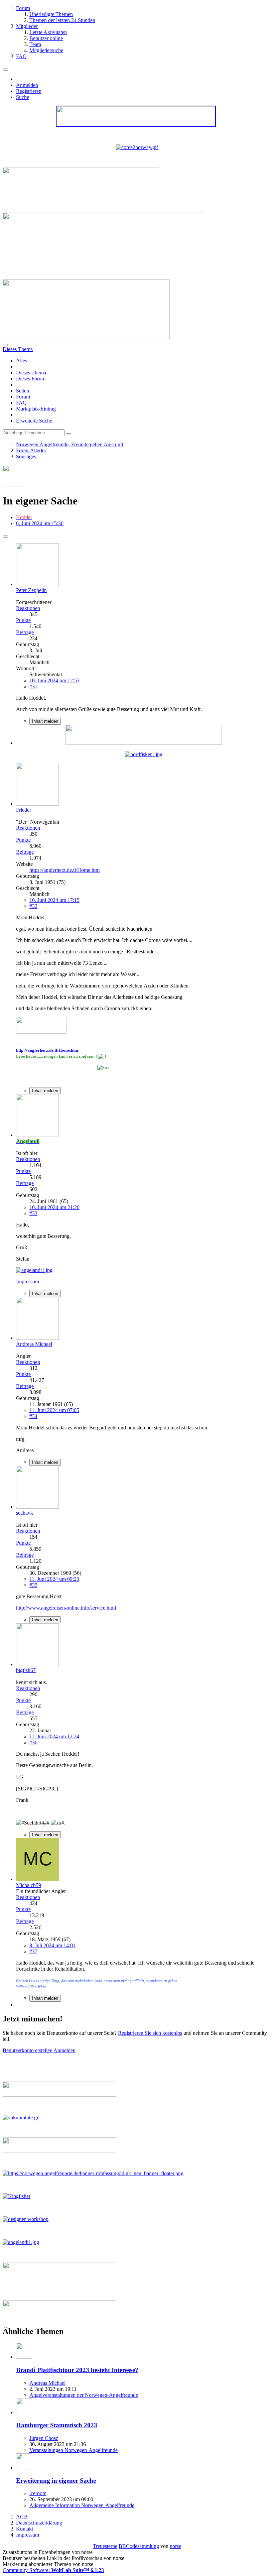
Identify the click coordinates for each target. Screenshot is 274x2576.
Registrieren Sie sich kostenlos (150, 2033)
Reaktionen (28, 608)
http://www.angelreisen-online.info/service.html (66, 1608)
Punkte (23, 620)
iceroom (38, 2493)
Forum (23, 397)
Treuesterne (105, 2546)
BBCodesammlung (139, 2546)
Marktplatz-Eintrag (36, 409)
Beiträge (25, 632)
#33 (33, 1213)
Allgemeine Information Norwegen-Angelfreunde (82, 2505)
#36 (33, 1742)
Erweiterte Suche (34, 421)
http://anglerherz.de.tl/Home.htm (47, 1050)
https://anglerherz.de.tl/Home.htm (64, 870)
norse (175, 2546)
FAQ (21, 403)
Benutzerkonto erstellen (28, 2050)
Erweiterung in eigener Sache (56, 2481)
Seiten (23, 391)
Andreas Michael (47, 2383)
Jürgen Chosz (44, 2438)
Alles (22, 361)
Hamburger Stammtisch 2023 (57, 2425)
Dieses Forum (31, 379)
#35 (33, 1585)
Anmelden (27, 85)
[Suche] (5, 345)
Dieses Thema (31, 373)
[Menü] (5, 70)
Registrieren (29, 91)
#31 (33, 686)
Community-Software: (53, 2570)
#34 (33, 1416)
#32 (33, 906)
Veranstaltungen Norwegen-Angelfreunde (74, 2450)
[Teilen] (5, 537)
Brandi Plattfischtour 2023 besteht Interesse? (77, 2370)
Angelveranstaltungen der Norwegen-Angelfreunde (84, 2395)
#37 (33, 1951)
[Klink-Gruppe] (144, 743)
